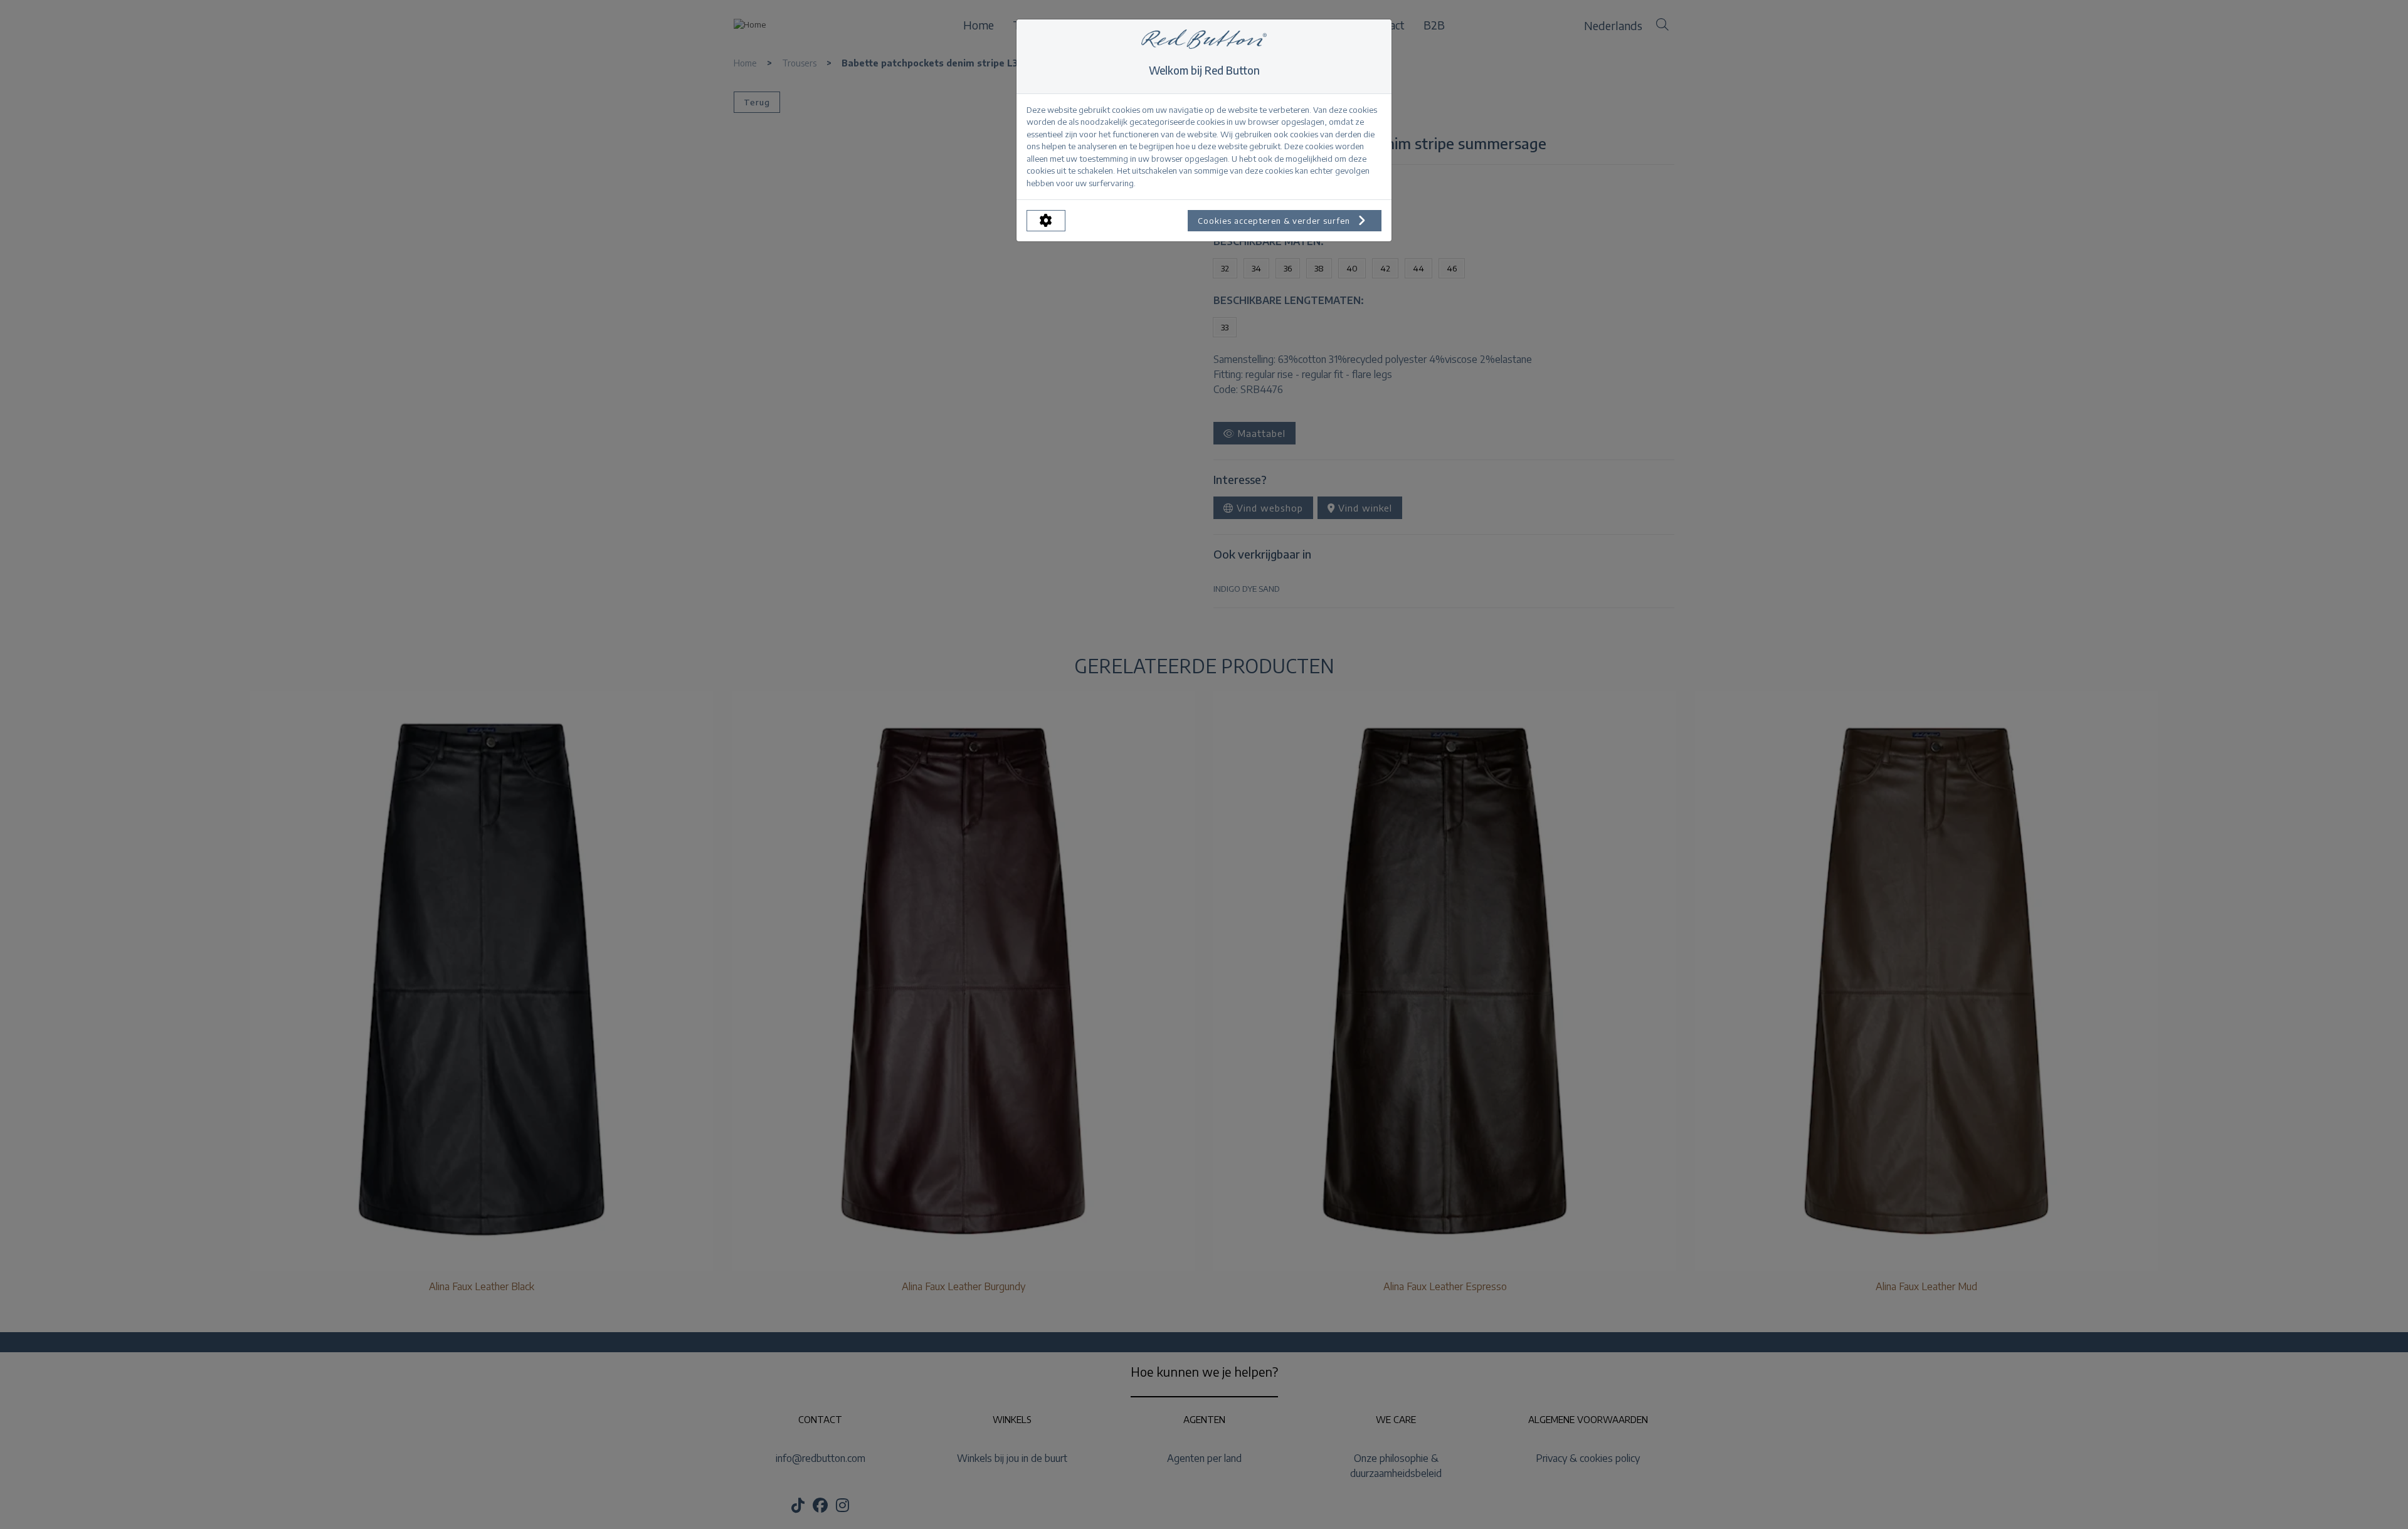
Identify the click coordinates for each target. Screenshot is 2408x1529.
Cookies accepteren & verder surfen (1275, 221)
